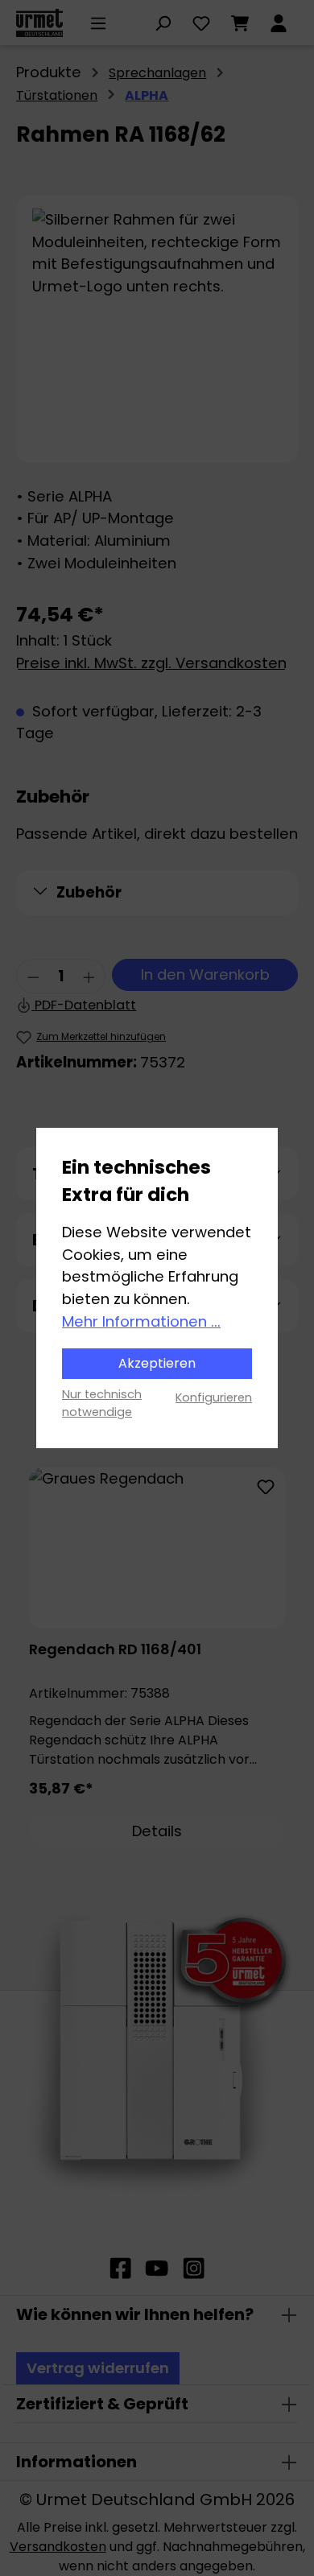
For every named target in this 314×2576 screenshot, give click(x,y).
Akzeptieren (157, 1363)
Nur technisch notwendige (102, 1403)
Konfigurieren (214, 1397)
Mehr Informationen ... (141, 1321)
